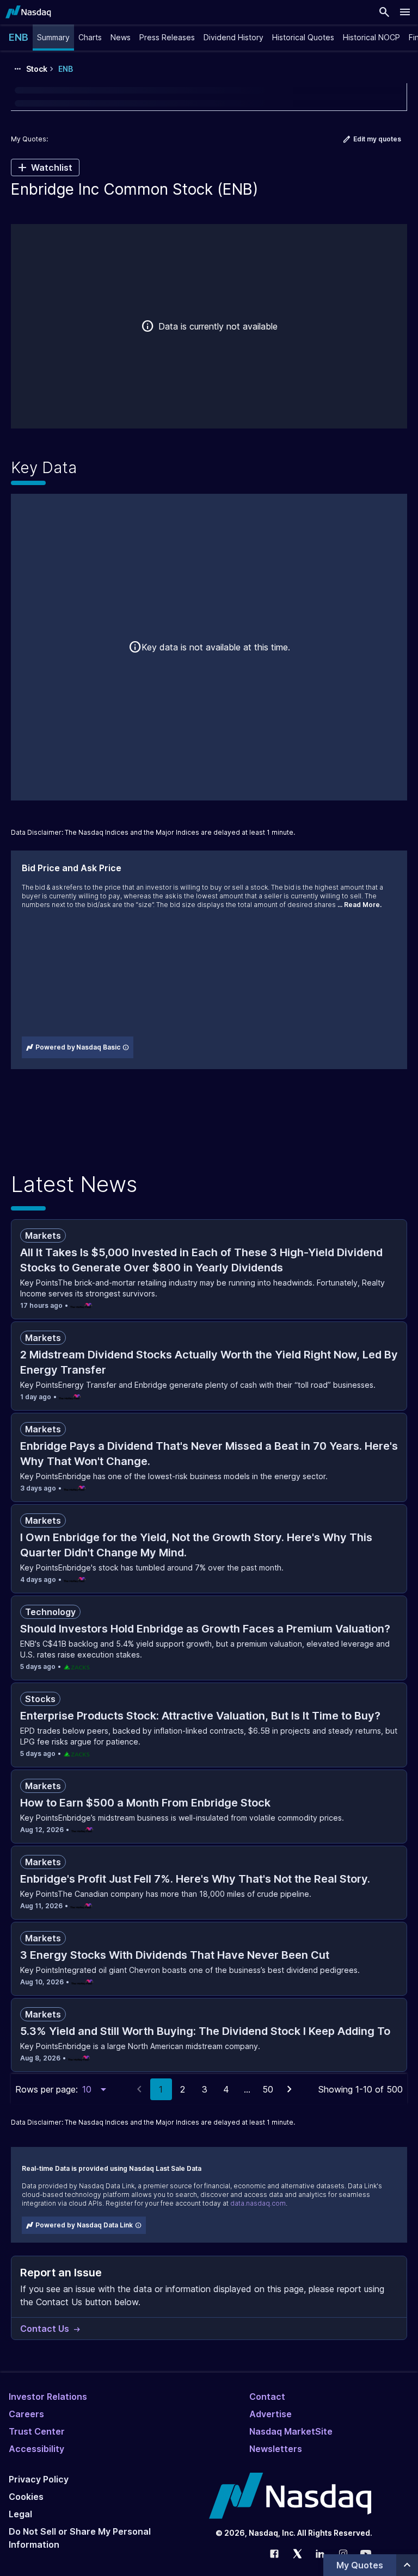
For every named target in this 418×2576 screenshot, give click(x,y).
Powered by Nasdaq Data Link (84, 2225)
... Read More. (359, 905)
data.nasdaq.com (258, 2203)
